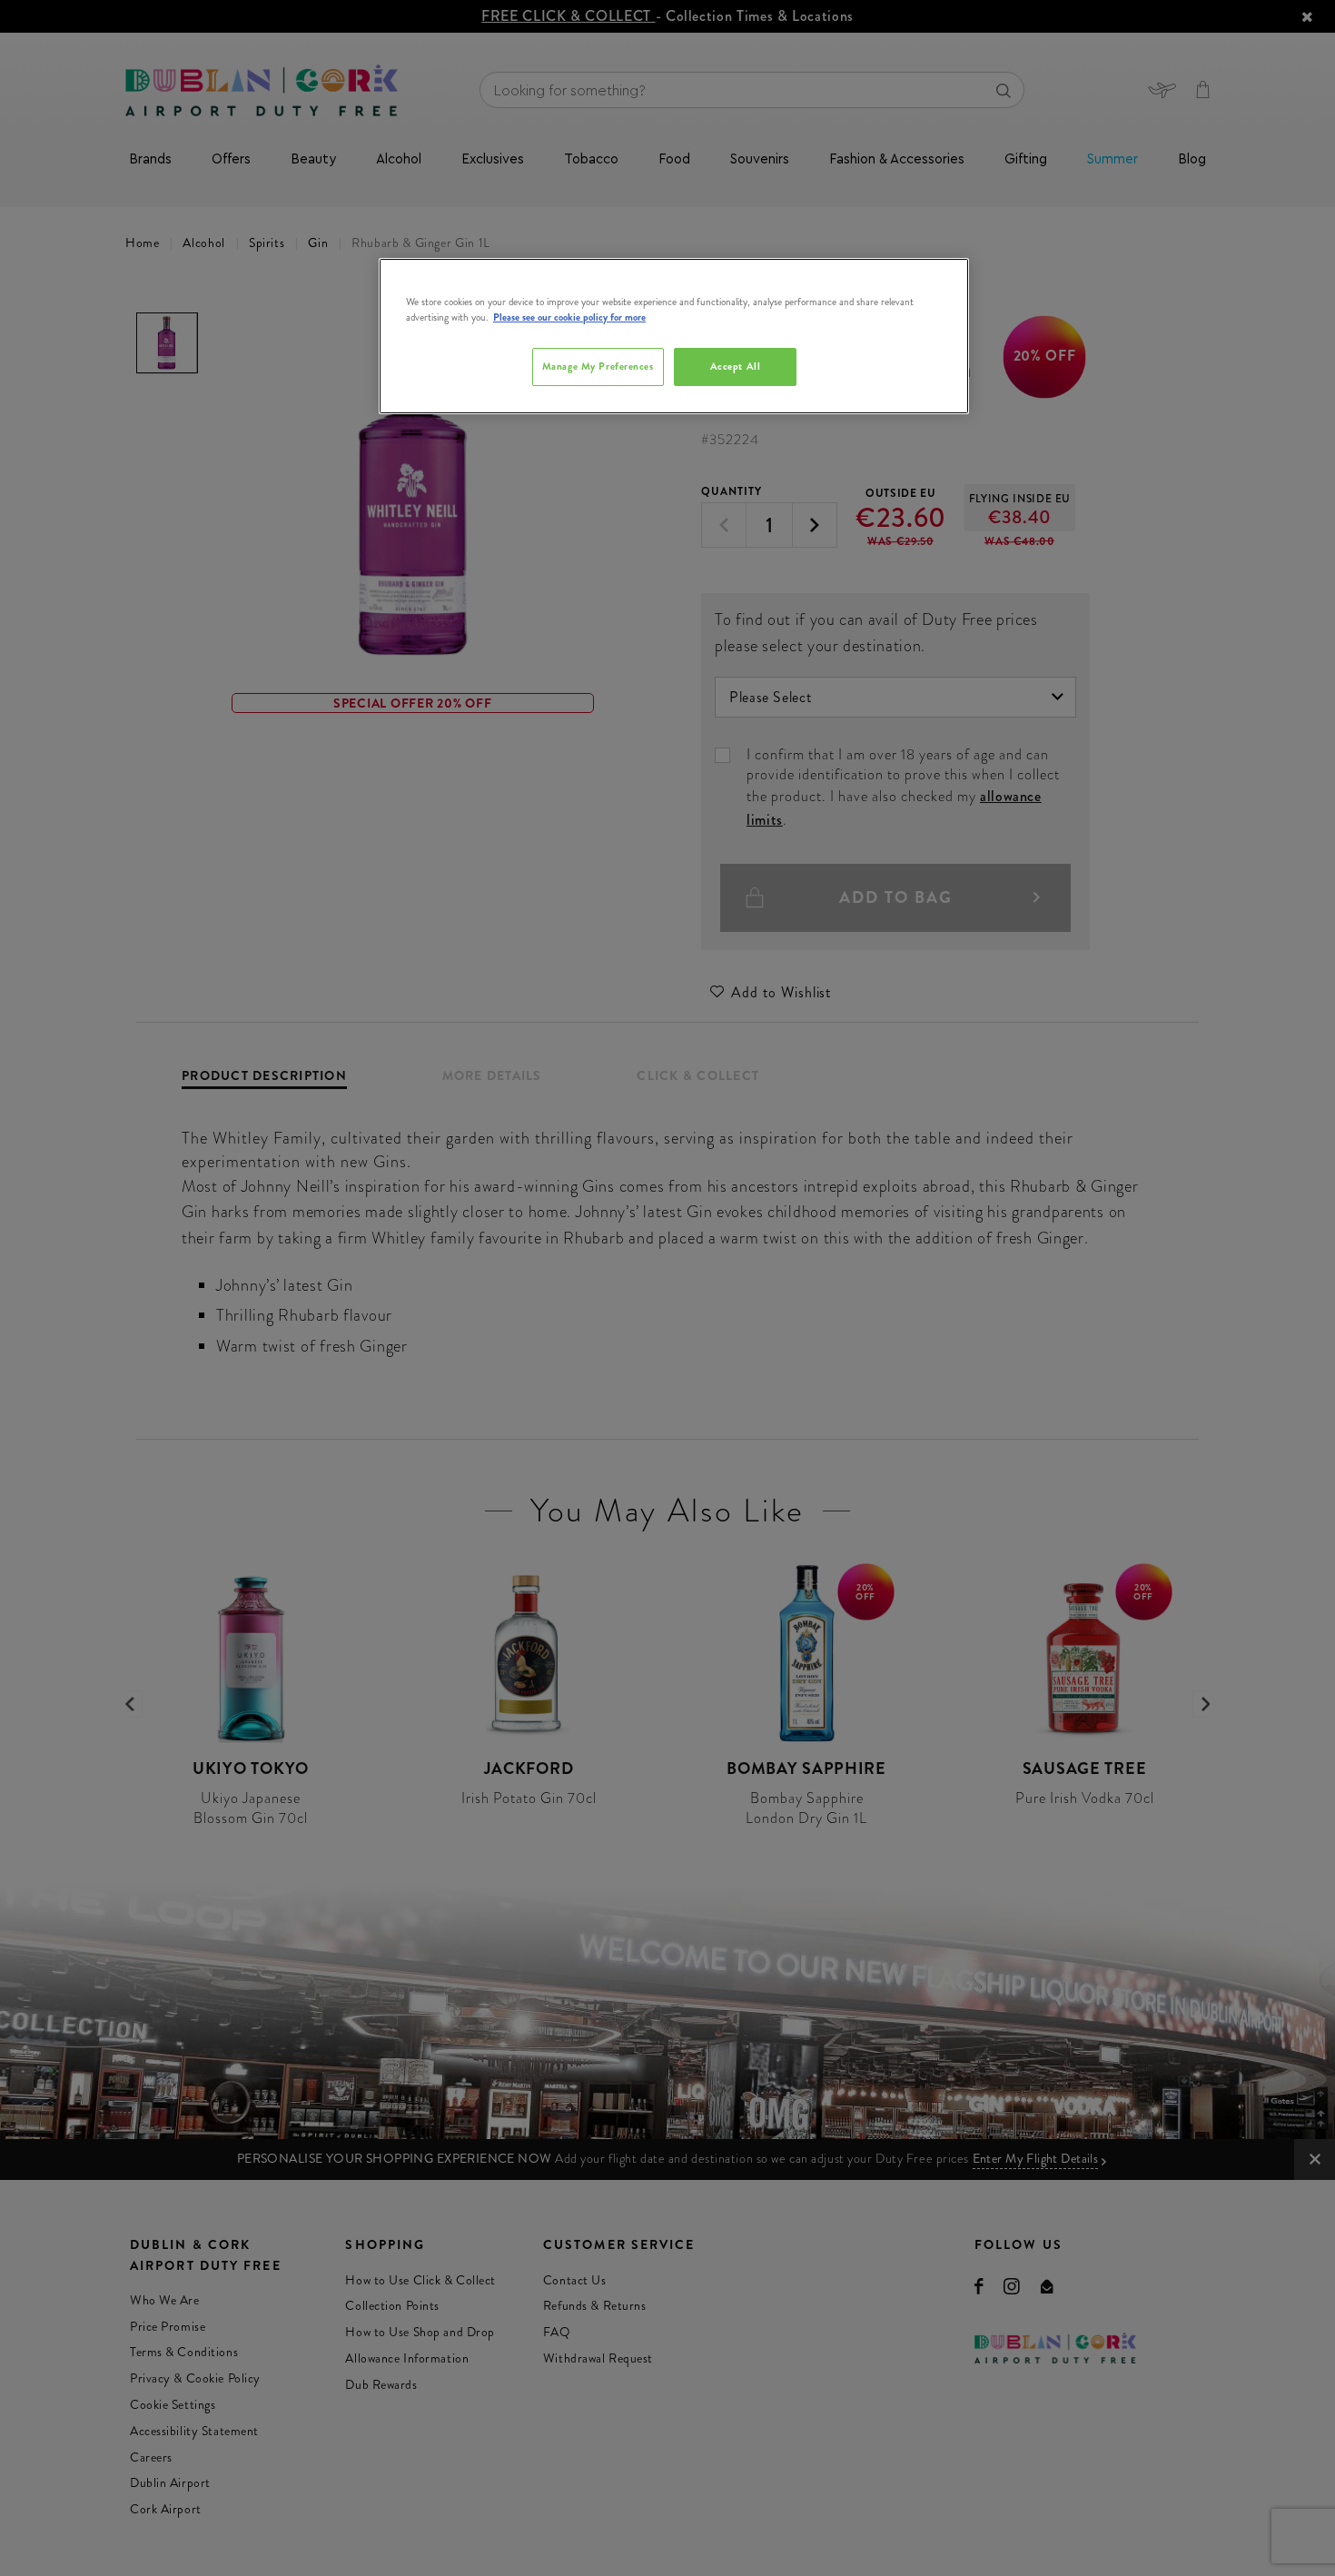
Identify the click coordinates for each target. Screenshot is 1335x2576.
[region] (674, 336)
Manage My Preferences (598, 366)
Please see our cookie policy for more (569, 317)
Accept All (736, 366)
